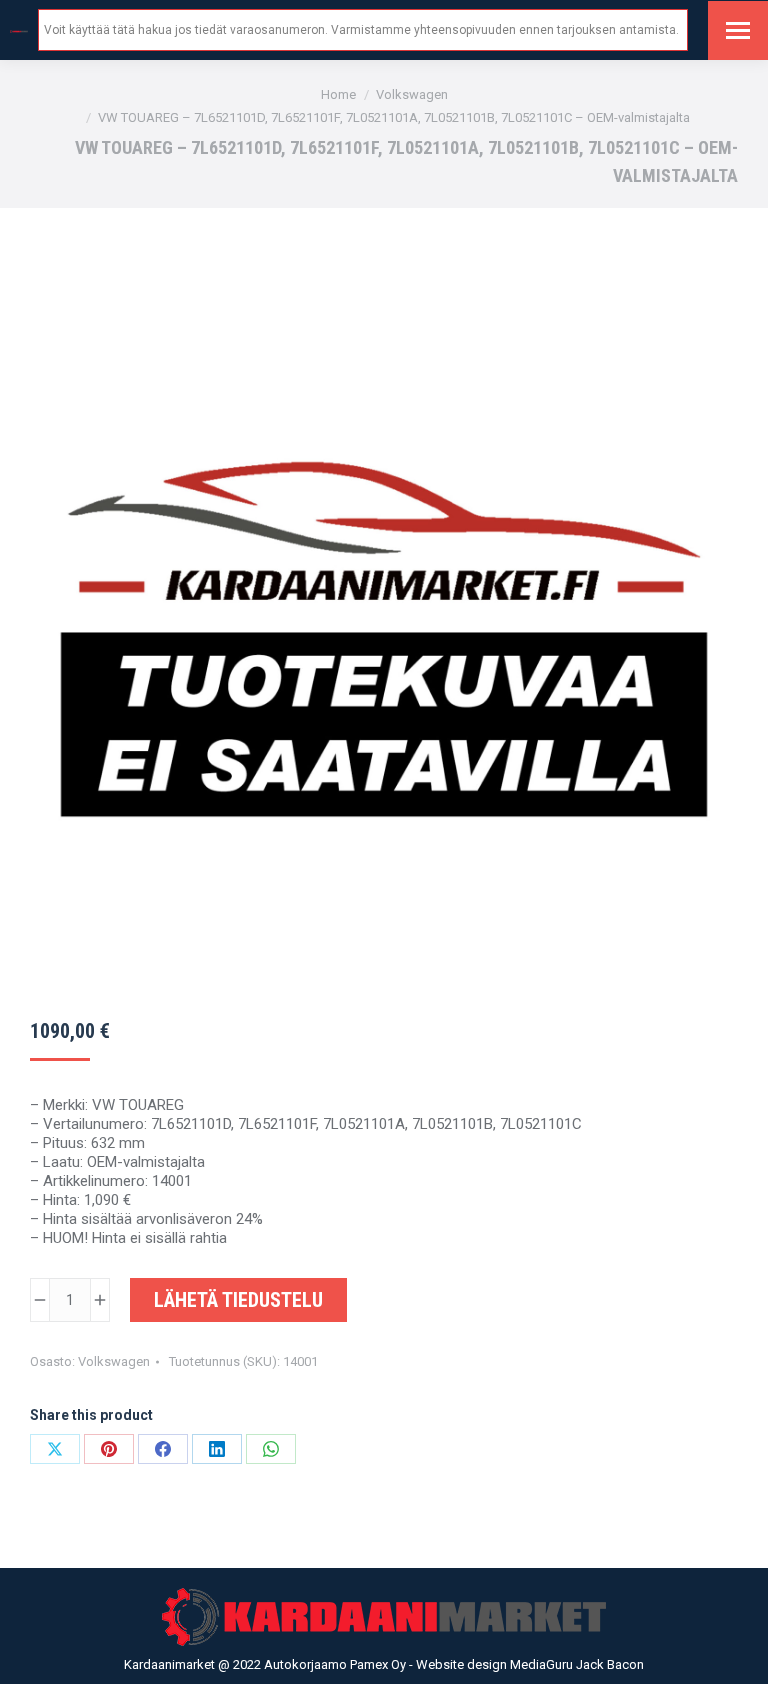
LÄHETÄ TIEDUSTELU (238, 1300)
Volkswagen (114, 1361)
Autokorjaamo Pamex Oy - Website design (387, 1664)
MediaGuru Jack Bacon (577, 1664)
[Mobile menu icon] (738, 30)
